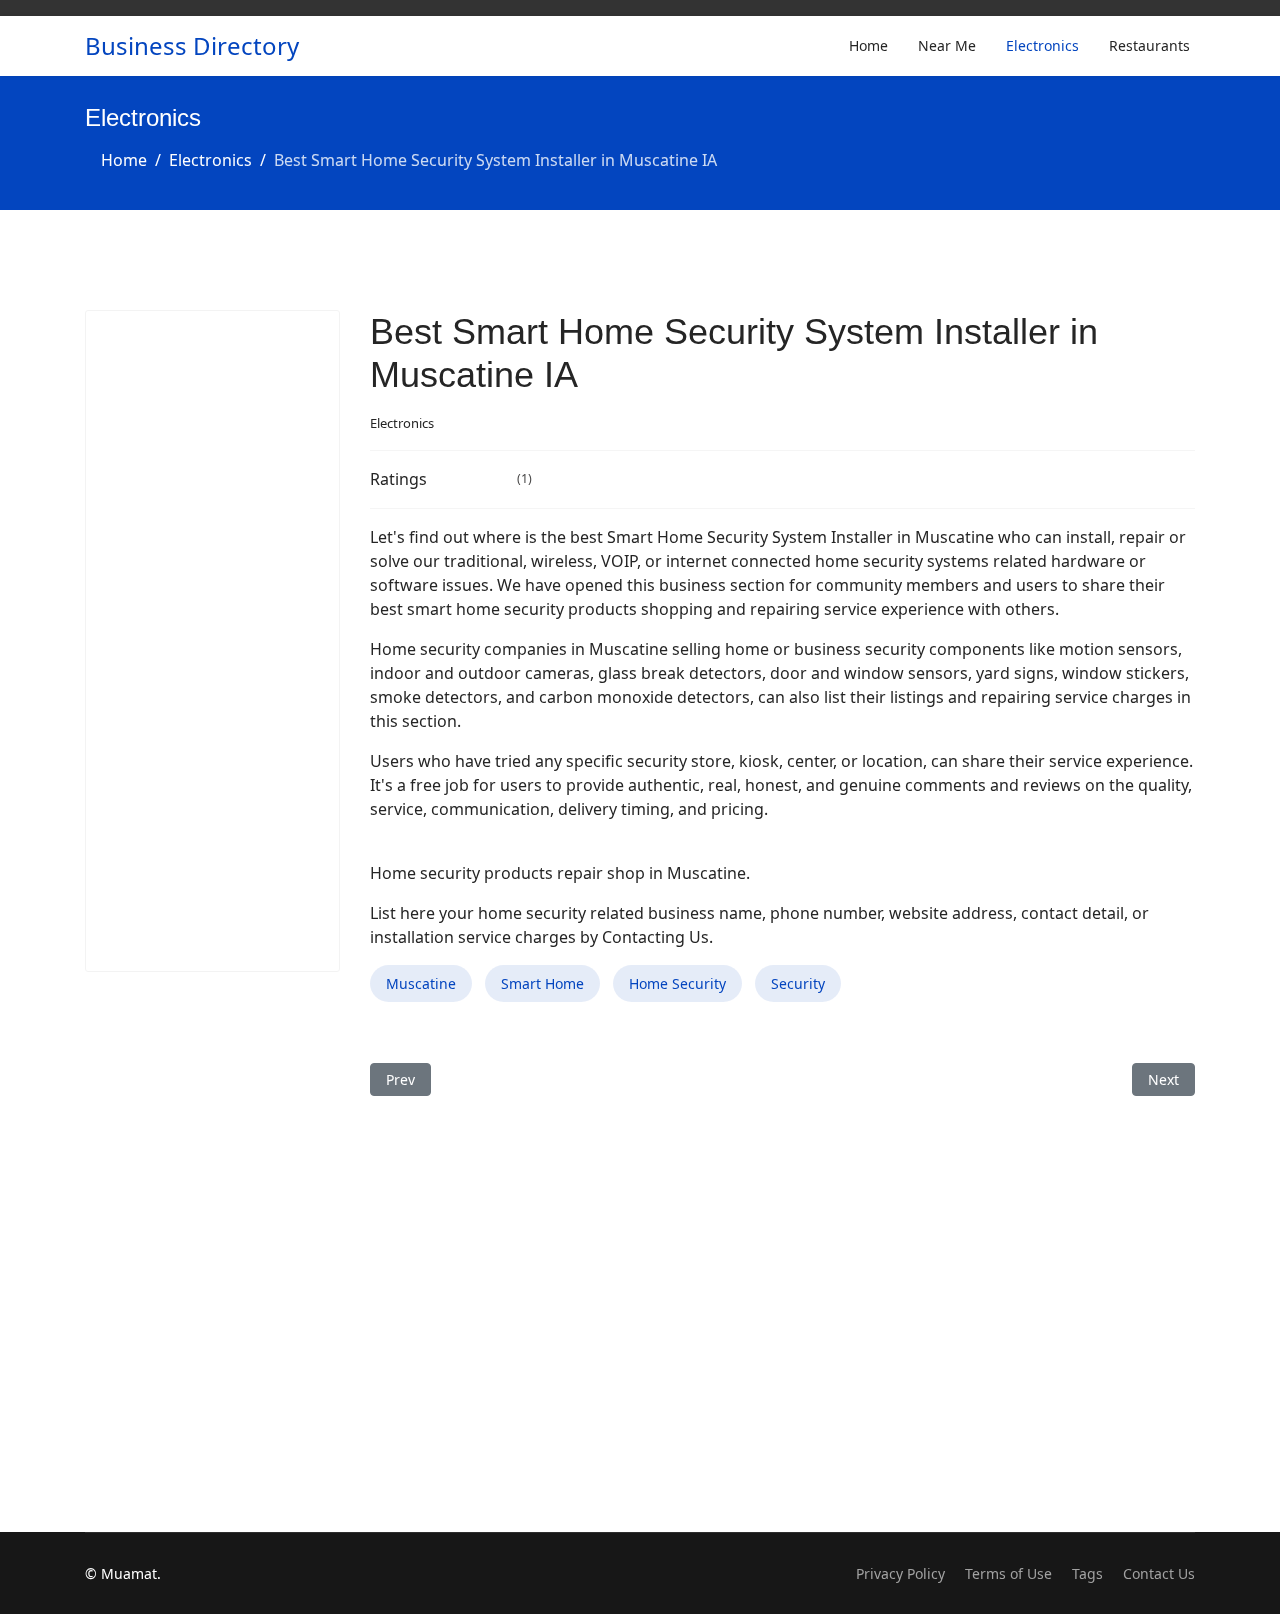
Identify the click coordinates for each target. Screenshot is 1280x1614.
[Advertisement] (212, 641)
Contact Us (1159, 1573)
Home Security (677, 983)
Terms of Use (1008, 1573)
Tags (1087, 1573)
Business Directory (192, 46)
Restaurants (1149, 45)
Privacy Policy (900, 1573)
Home (868, 45)
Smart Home (542, 983)
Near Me (947, 45)
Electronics (1042, 45)
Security (798, 983)
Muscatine (421, 983)
